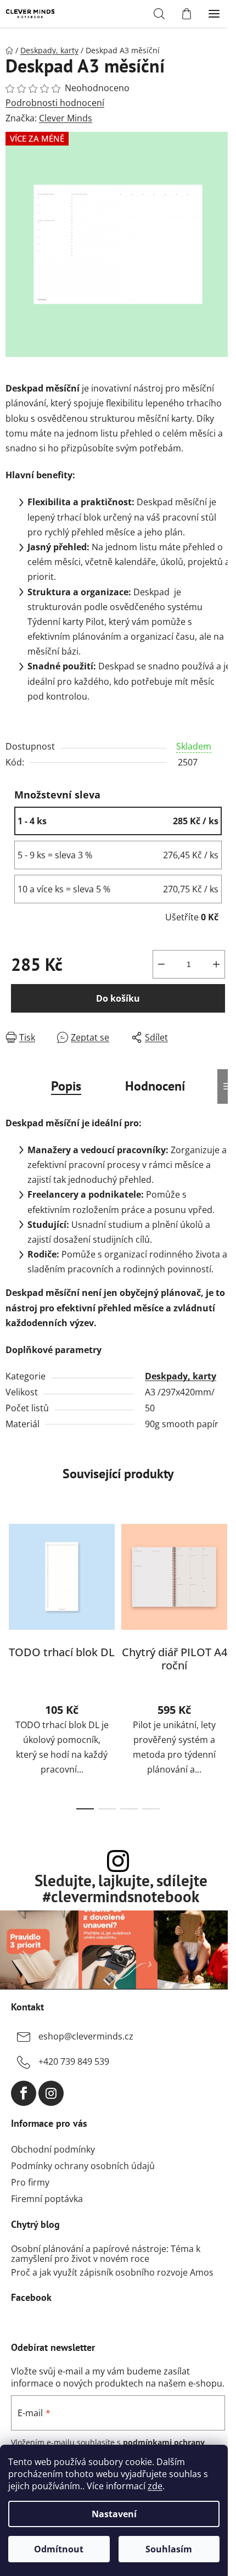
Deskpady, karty (181, 1376)
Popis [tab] (66, 1086)
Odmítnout (59, 2549)
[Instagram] (51, 2093)
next (224, 1585)
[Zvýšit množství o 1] (216, 964)
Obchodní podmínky (53, 2149)
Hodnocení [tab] (155, 1086)
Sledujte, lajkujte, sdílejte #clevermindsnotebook (121, 1889)
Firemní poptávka (47, 2199)
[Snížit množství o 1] (161, 964)
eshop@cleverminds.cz (86, 2036)
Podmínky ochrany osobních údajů (83, 2166)
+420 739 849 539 (74, 2061)
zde (155, 2486)
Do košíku (118, 998)
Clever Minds (66, 118)
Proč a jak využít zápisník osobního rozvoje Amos (112, 2273)
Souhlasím (169, 2549)
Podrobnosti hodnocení (55, 103)
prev (12, 1585)
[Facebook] (24, 2093)
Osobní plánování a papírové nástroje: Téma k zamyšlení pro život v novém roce (106, 2254)
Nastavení (114, 2514)
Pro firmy (30, 2182)
